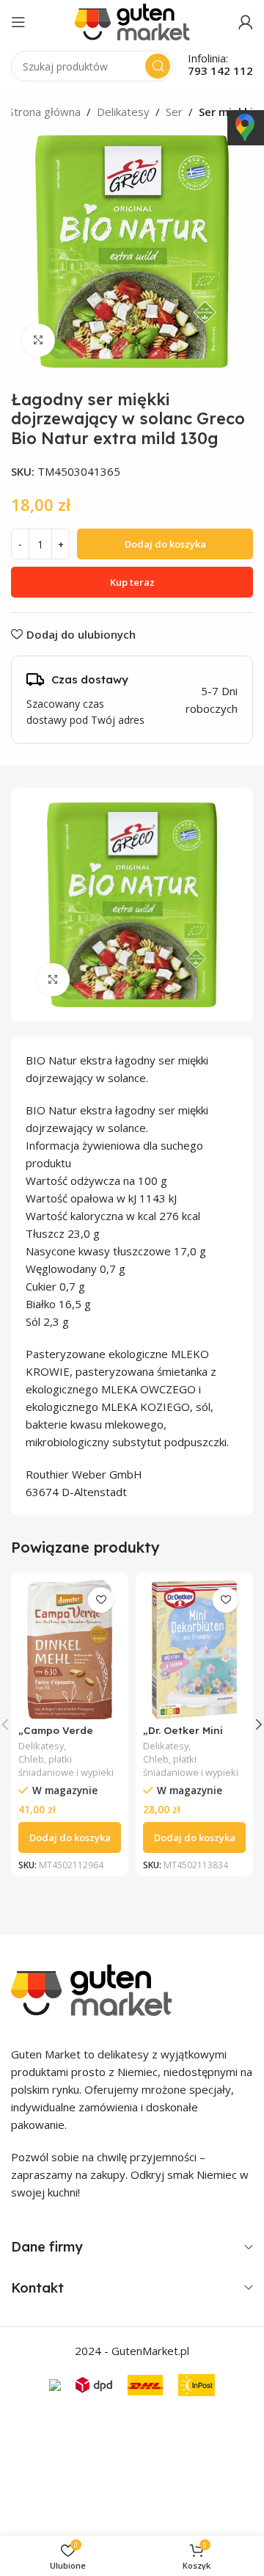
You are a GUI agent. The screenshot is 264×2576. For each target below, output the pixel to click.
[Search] (158, 66)
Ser (174, 112)
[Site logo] (132, 21)
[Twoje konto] (246, 22)
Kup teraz (132, 582)
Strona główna (44, 112)
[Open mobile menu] (18, 22)
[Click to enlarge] (38, 340)
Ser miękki (226, 112)
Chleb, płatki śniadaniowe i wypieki (66, 1766)
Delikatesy (123, 112)
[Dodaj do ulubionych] (101, 1600)
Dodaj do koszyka (165, 544)
